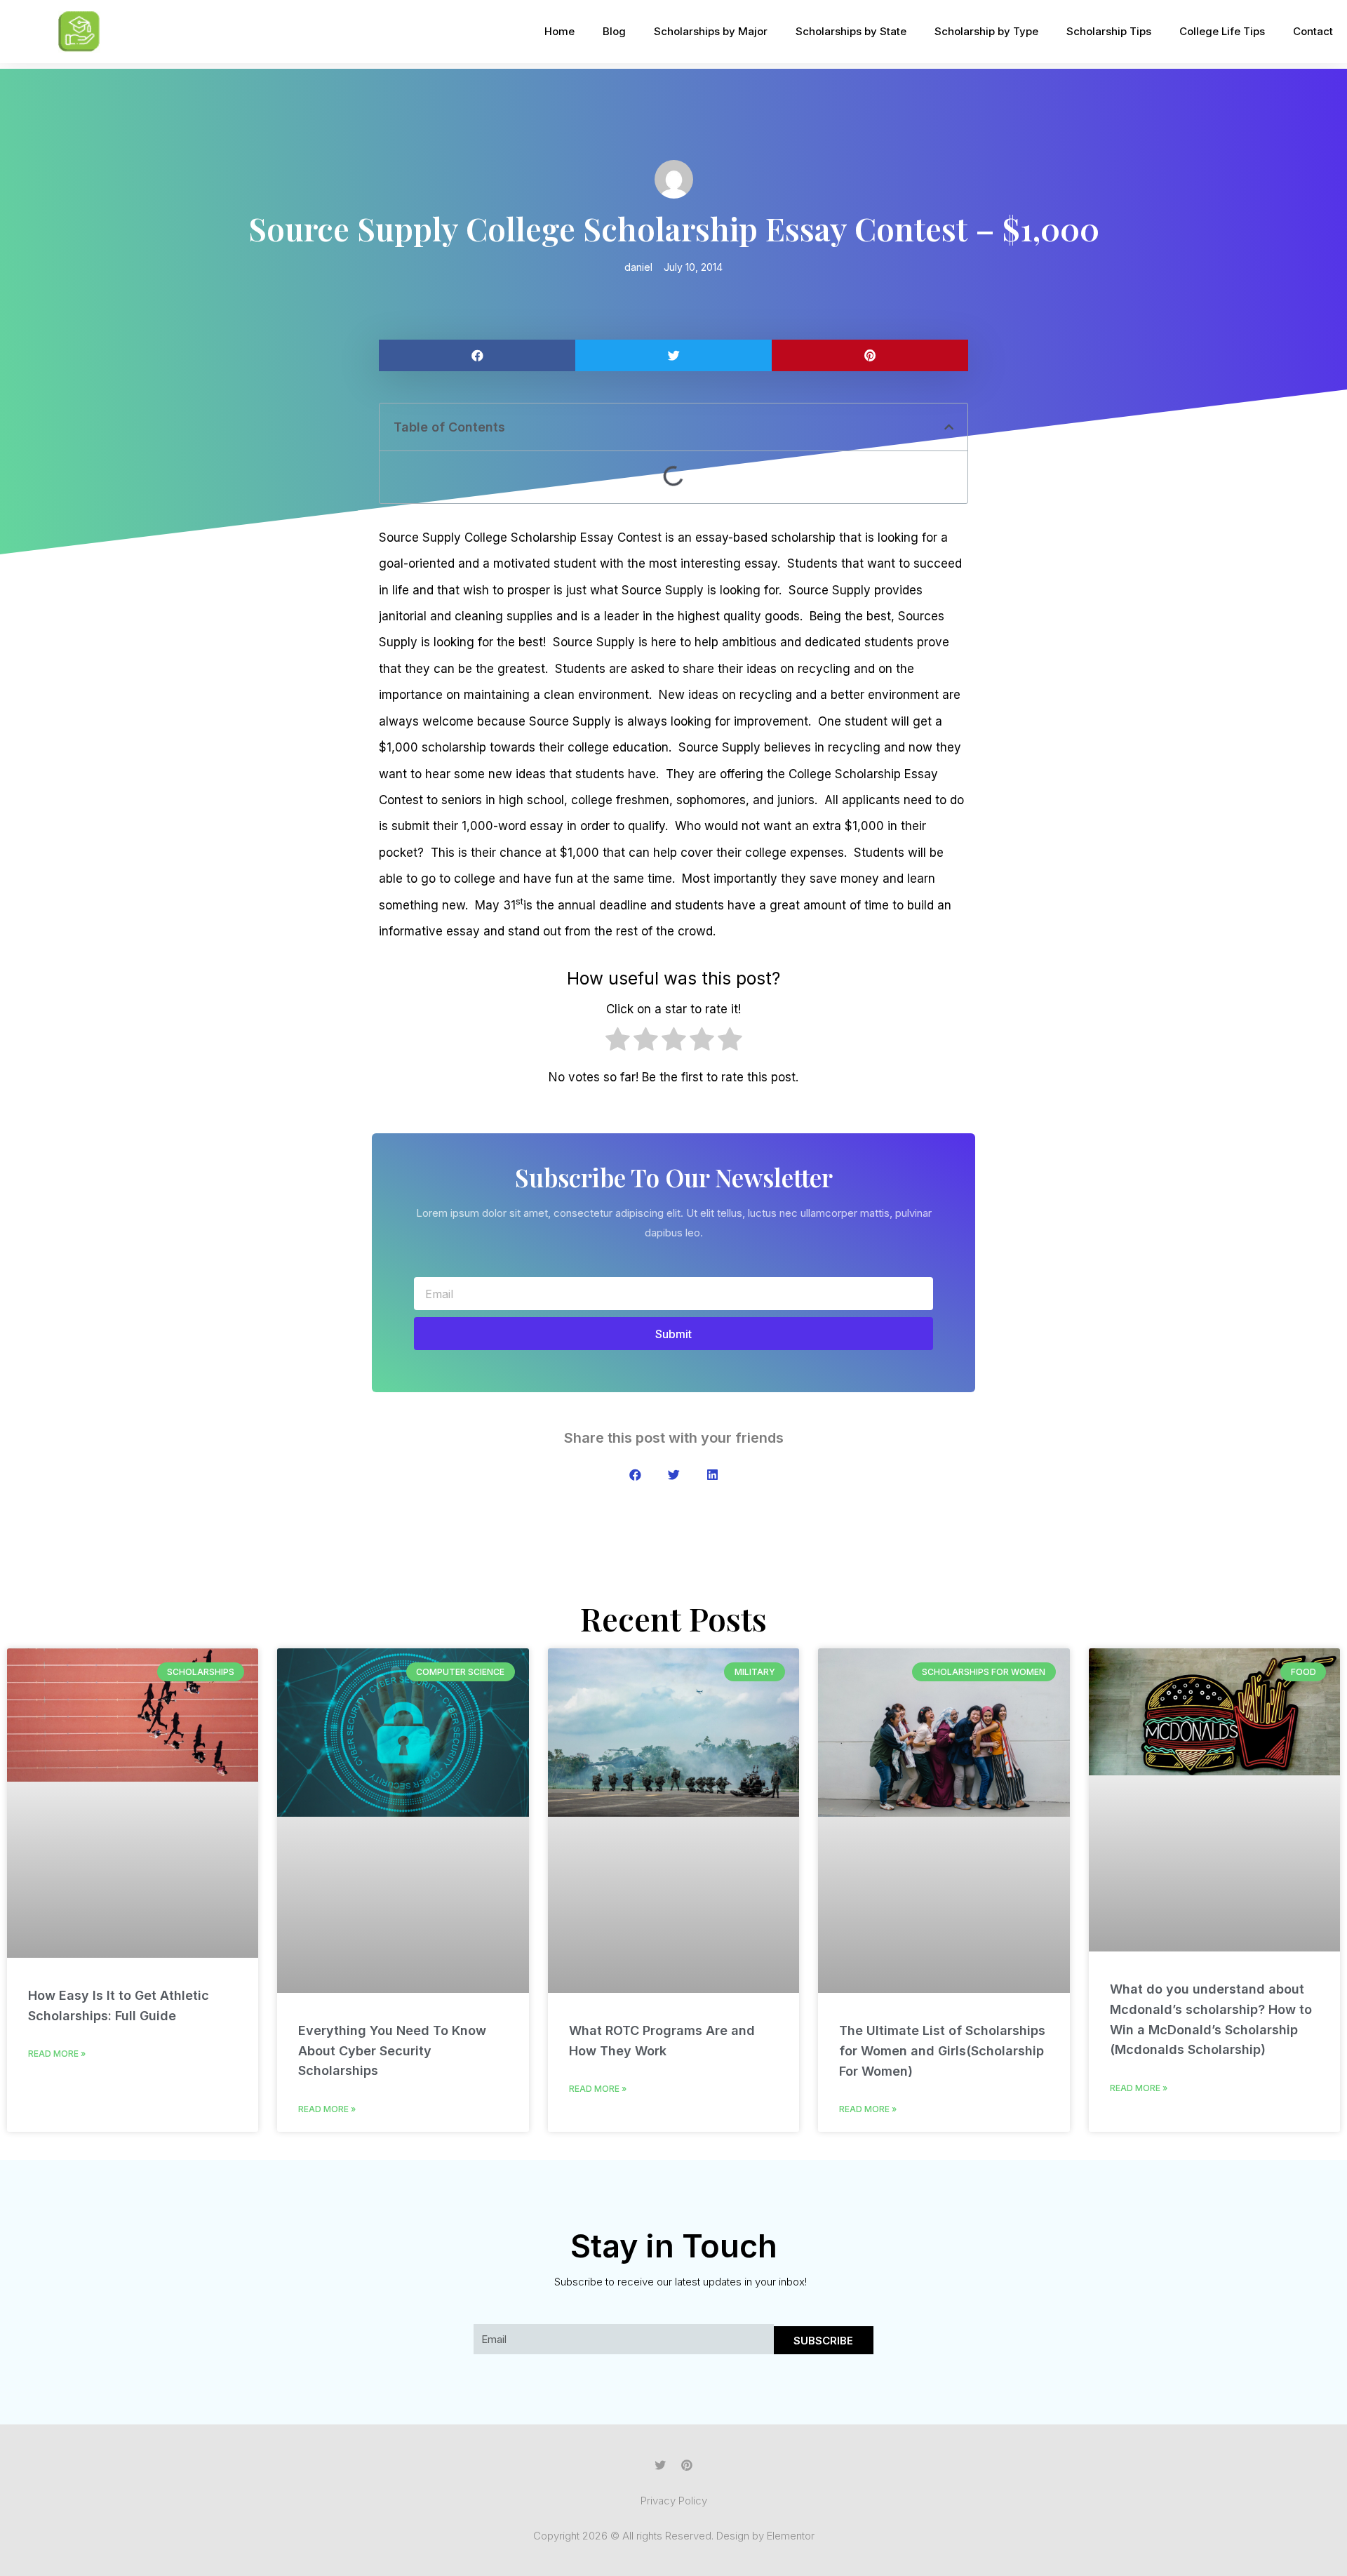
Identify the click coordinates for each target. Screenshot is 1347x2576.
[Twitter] (660, 2465)
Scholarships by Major (711, 31)
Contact (1313, 31)
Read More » (57, 2054)
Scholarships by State (851, 31)
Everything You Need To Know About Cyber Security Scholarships (392, 2051)
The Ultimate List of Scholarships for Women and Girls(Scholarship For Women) (942, 2051)
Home (559, 31)
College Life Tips (1222, 31)
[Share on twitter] (673, 355)
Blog (614, 31)
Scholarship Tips (1109, 31)
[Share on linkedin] (712, 1475)
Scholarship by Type (986, 31)
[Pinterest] (687, 2465)
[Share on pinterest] (870, 355)
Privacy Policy (674, 2501)
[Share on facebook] (477, 355)
